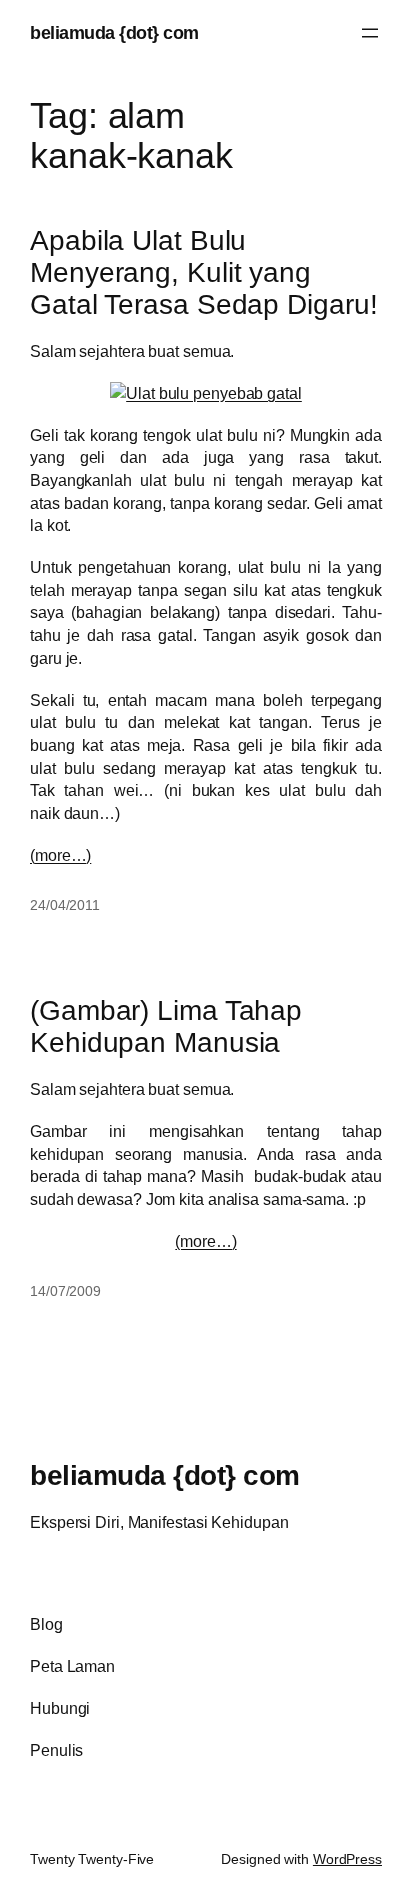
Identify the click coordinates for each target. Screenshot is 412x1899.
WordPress (347, 1859)
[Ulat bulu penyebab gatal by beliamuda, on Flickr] (206, 393)
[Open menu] (370, 33)
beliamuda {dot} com (114, 32)
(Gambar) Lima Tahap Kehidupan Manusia (166, 1026)
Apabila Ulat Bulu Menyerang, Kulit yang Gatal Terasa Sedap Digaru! (203, 272)
